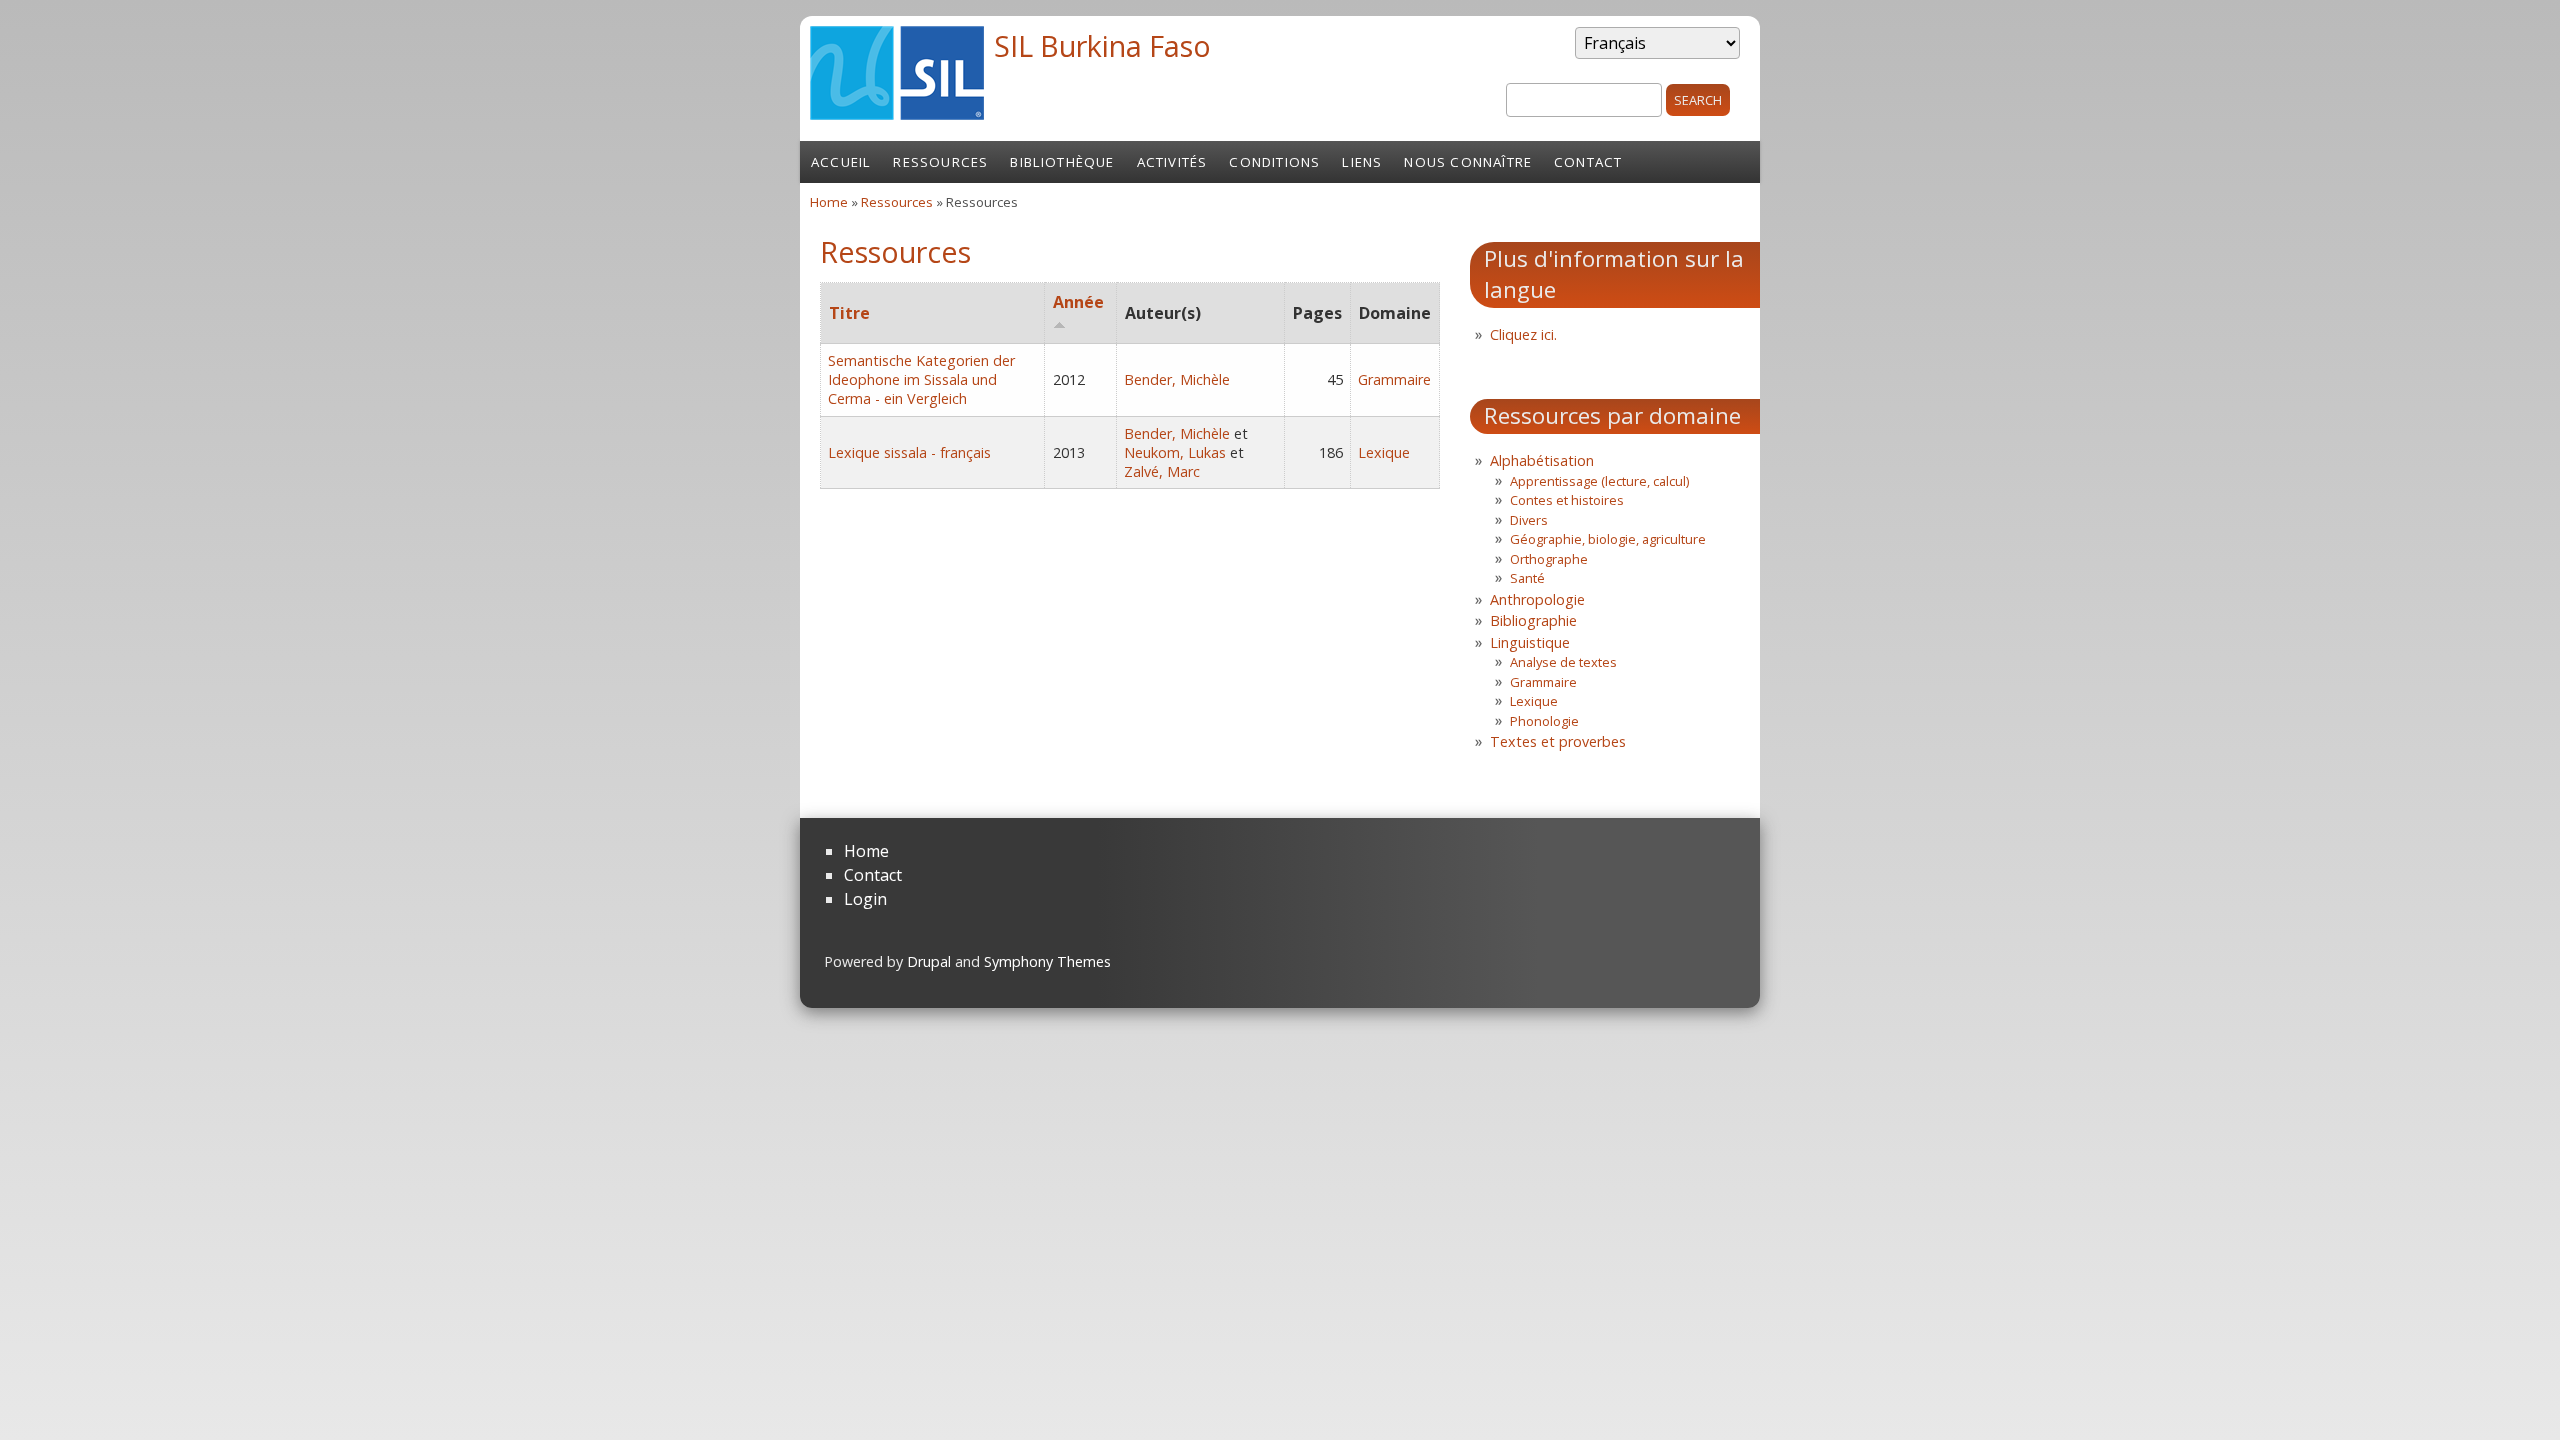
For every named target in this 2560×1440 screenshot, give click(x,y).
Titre (849, 313)
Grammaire (1394, 379)
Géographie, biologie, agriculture (1608, 539)
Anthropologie (1537, 599)
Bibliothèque (1062, 162)
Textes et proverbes (1558, 741)
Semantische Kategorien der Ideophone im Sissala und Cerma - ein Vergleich (921, 379)
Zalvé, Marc (1162, 471)
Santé (1527, 578)
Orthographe (1549, 559)
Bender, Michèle (1177, 379)
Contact (1588, 162)
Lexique (1384, 452)
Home (829, 202)
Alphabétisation (1542, 460)
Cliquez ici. (1523, 334)
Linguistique (1530, 642)
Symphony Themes (1047, 961)
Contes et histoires (1567, 500)
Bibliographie (1533, 620)
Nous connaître (1468, 162)
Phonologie (1544, 721)
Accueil (841, 162)
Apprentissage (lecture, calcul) (1599, 481)
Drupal (929, 961)
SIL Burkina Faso (1102, 45)
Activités (1172, 162)
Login (865, 899)
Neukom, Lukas (1175, 452)
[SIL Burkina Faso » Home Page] (897, 114)
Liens (1362, 162)
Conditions (1274, 162)
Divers (1529, 520)
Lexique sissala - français (909, 452)
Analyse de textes (1563, 662)
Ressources (940, 162)
